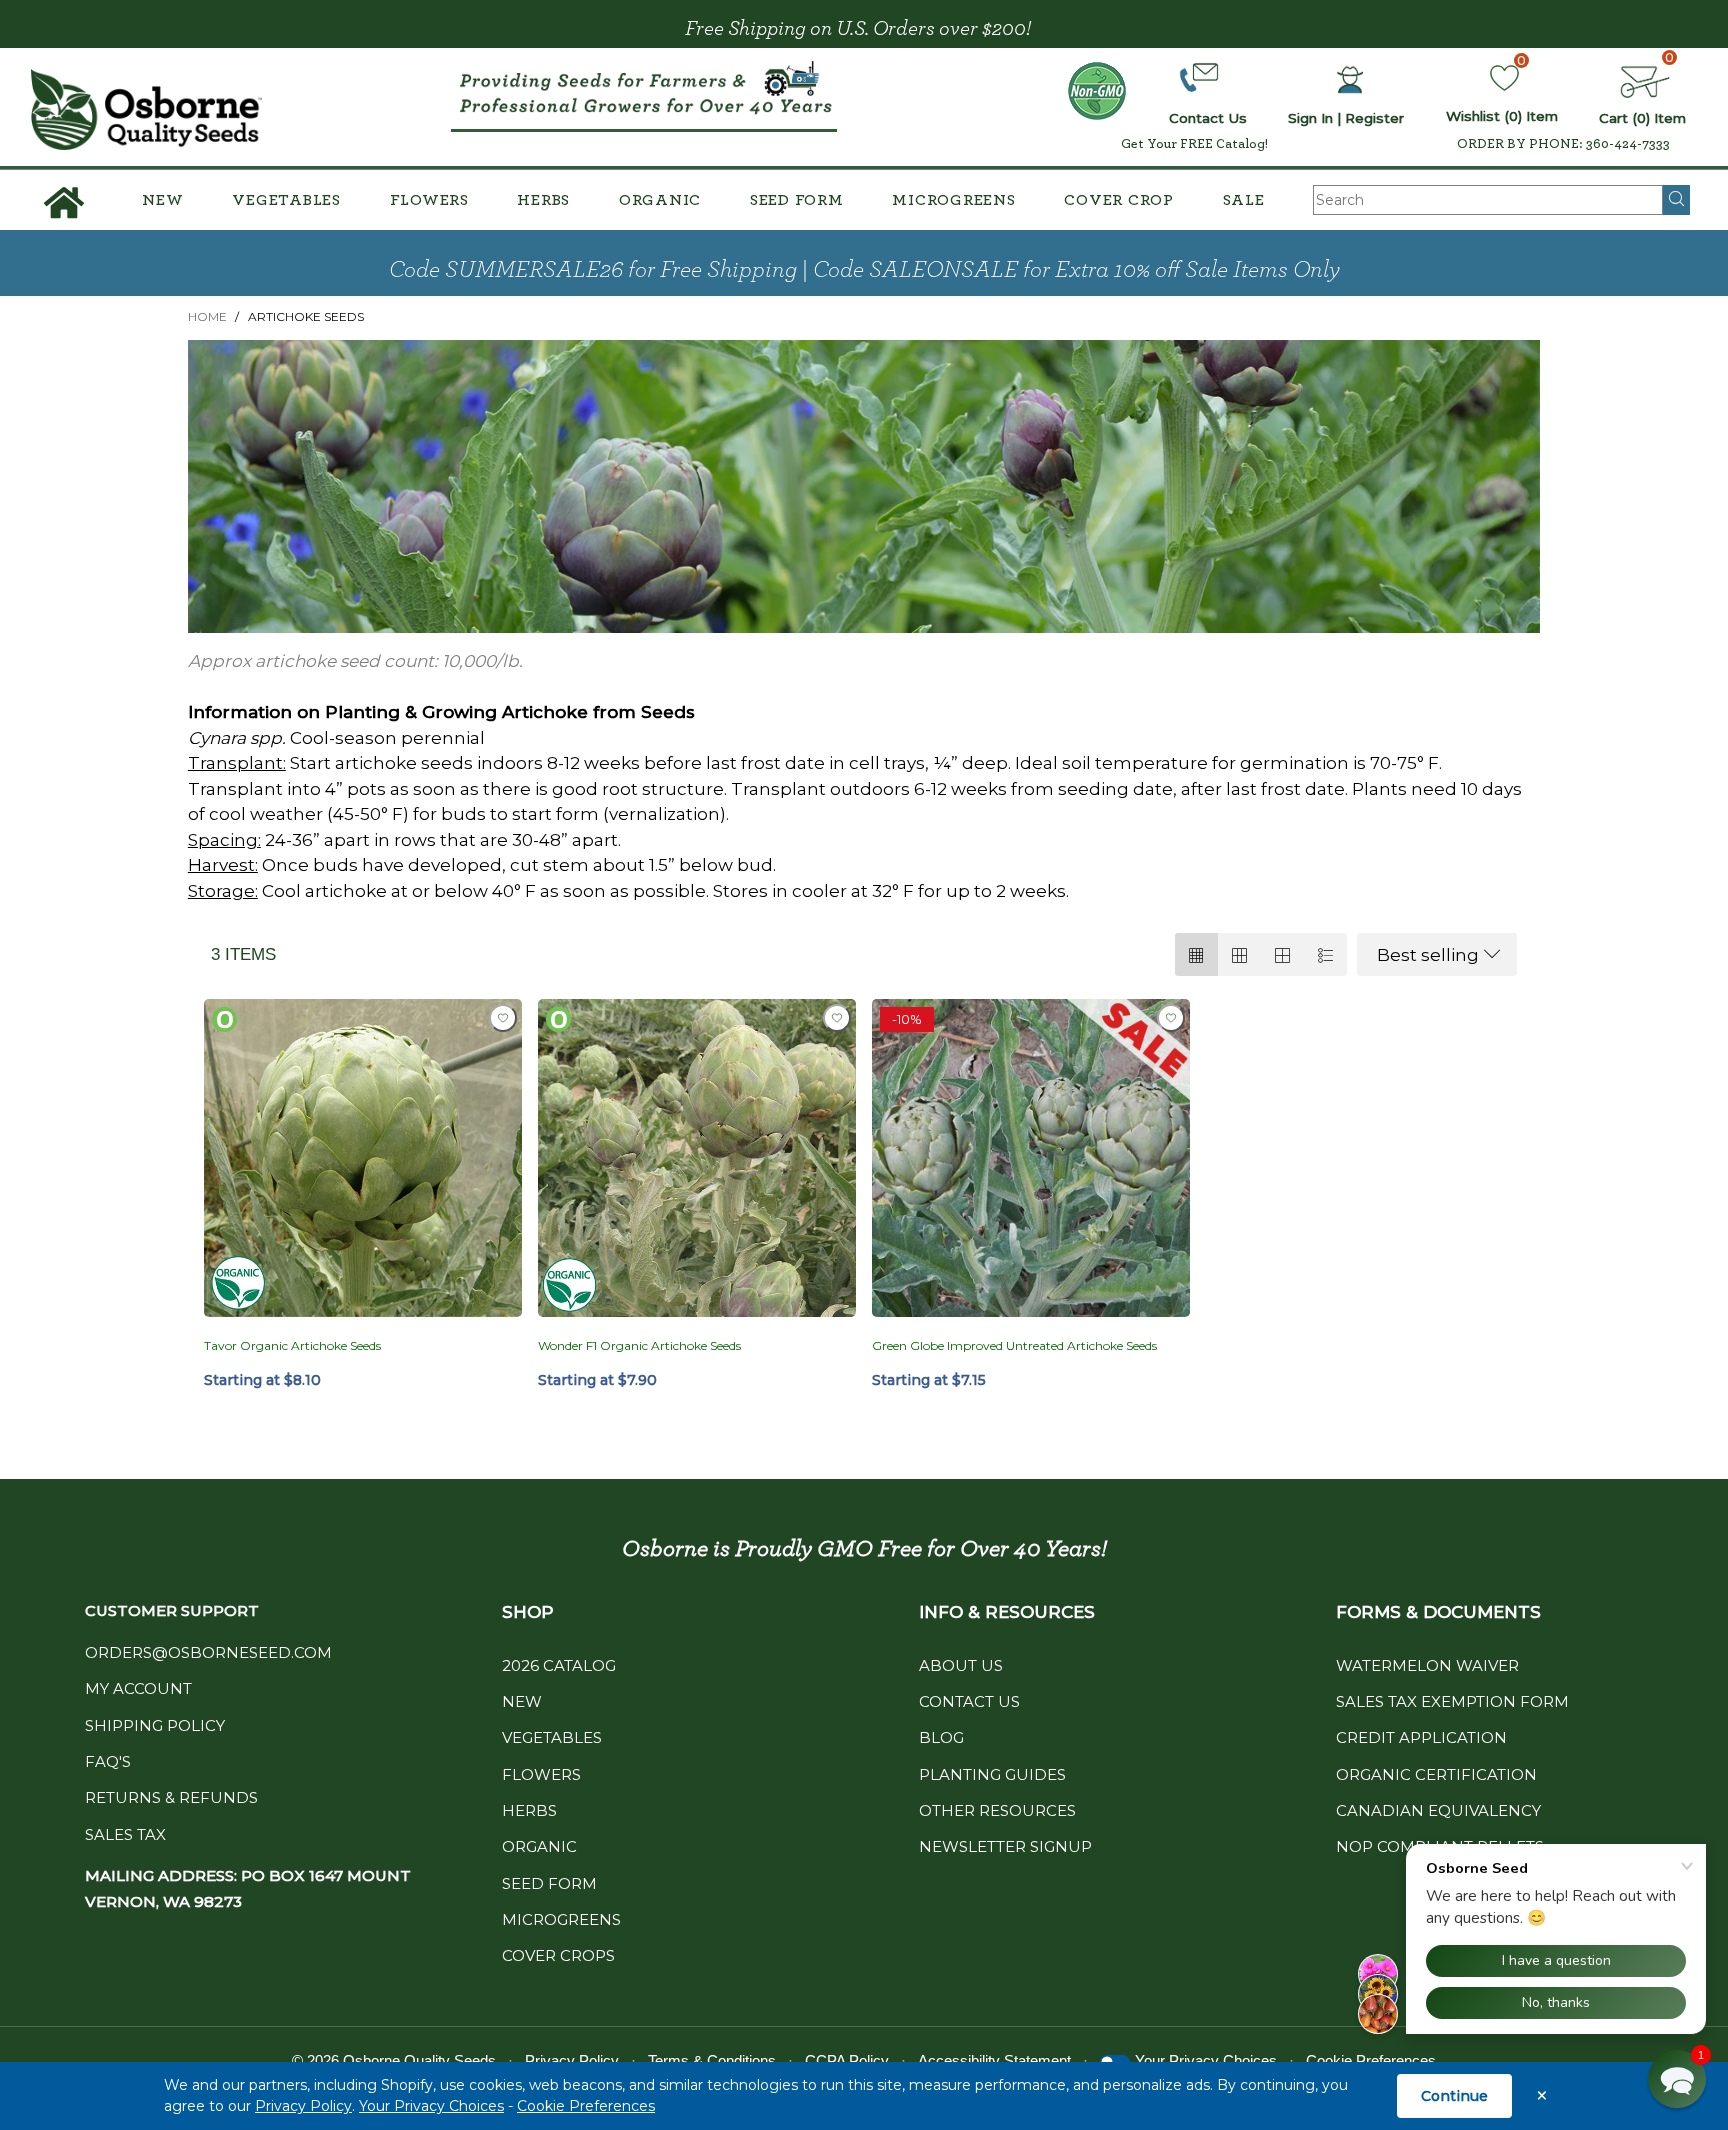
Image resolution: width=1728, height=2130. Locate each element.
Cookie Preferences (586, 2106)
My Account (138, 1688)
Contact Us (969, 1701)
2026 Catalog (559, 1665)
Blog (941, 1737)
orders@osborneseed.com (208, 1652)
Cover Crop (1119, 200)
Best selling (1428, 955)
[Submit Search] (1676, 200)
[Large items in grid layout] (1239, 954)
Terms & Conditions (712, 2060)
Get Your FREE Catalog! (1194, 144)
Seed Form (797, 200)
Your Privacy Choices (431, 2106)
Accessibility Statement (994, 2060)
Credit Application (1421, 1737)
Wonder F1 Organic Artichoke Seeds (639, 1345)
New (162, 200)
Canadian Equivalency (1438, 1810)
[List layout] (1325, 954)
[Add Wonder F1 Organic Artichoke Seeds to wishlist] (837, 1018)
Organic (660, 200)
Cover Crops (558, 1955)
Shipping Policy (155, 1725)
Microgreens (953, 200)
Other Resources (997, 1810)
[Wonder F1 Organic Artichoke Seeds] (697, 1158)
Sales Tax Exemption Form (1452, 1701)
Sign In (1310, 118)
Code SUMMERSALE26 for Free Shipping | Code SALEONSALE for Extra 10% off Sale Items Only (864, 270)
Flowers (429, 200)
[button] (1677, 2079)
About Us (961, 1665)
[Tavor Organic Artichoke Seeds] (363, 1158)
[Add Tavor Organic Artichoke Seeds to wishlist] (503, 1018)
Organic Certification (1436, 1774)
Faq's (108, 1761)
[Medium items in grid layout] (1196, 954)
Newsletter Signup (1005, 1846)
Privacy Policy (303, 2106)
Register (1374, 118)
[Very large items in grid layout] (1282, 954)
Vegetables (286, 200)
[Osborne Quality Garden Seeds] (146, 109)
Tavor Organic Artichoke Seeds (292, 1345)
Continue (1454, 2096)
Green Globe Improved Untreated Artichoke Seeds (1014, 1345)
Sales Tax (125, 1834)
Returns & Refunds (171, 1797)
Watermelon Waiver (1427, 1665)
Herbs (543, 200)
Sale (1244, 200)
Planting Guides (992, 1774)
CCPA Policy (847, 2060)
